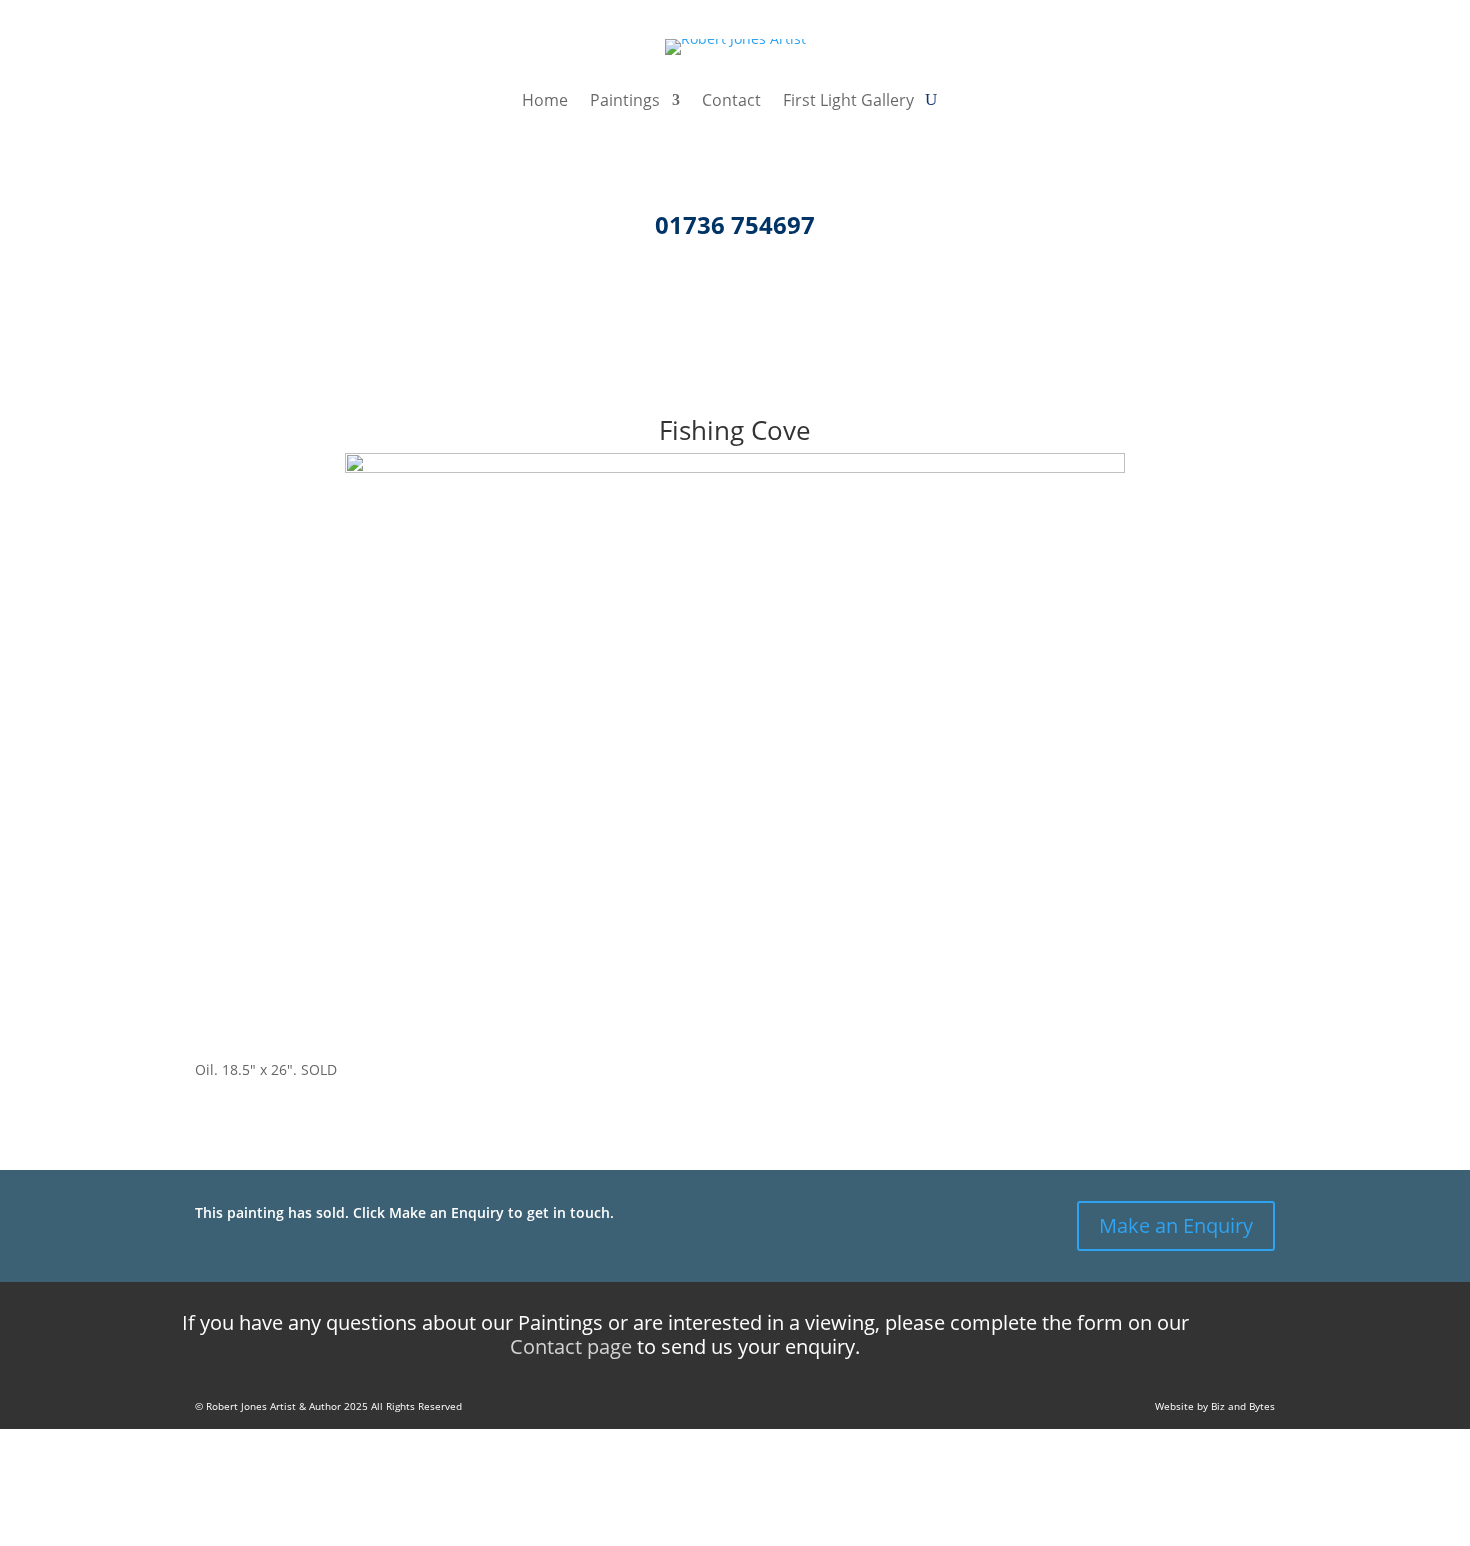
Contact (731, 102)
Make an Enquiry (1176, 1225)
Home (545, 102)
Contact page (571, 1346)
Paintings (625, 102)
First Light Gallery (848, 102)
